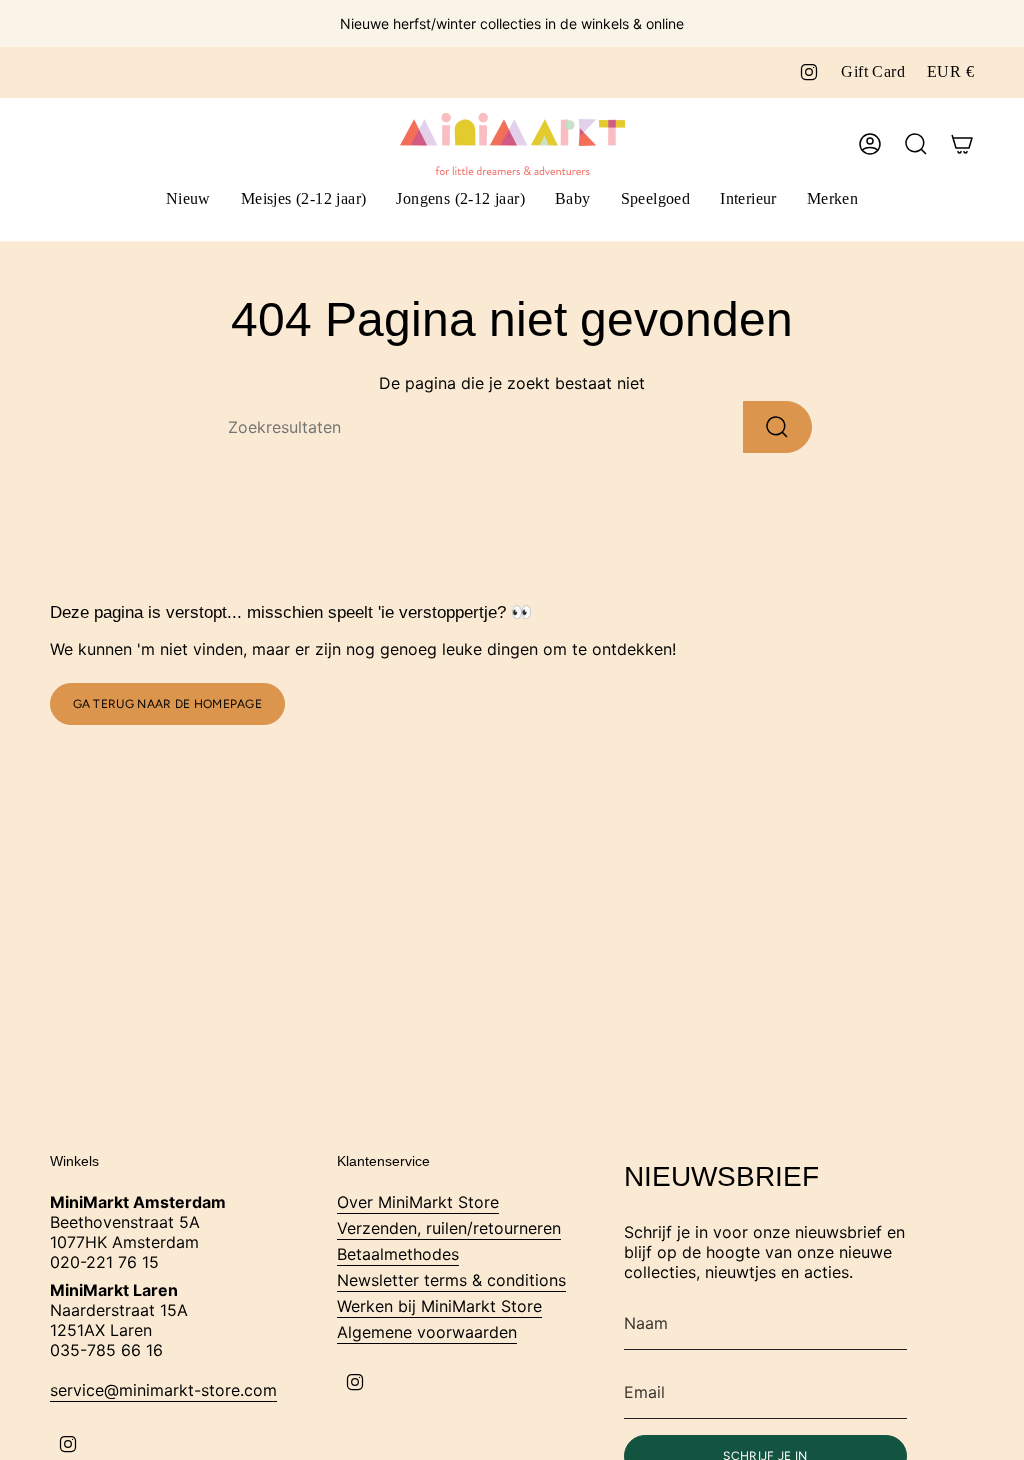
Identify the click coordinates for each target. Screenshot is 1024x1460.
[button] (304, 200)
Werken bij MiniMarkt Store (439, 1306)
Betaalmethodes (398, 1254)
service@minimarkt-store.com (163, 1390)
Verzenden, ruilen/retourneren (449, 1228)
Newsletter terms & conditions (451, 1280)
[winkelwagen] (962, 144)
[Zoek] (777, 427)
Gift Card (873, 71)
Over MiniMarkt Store (418, 1202)
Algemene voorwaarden (427, 1332)
